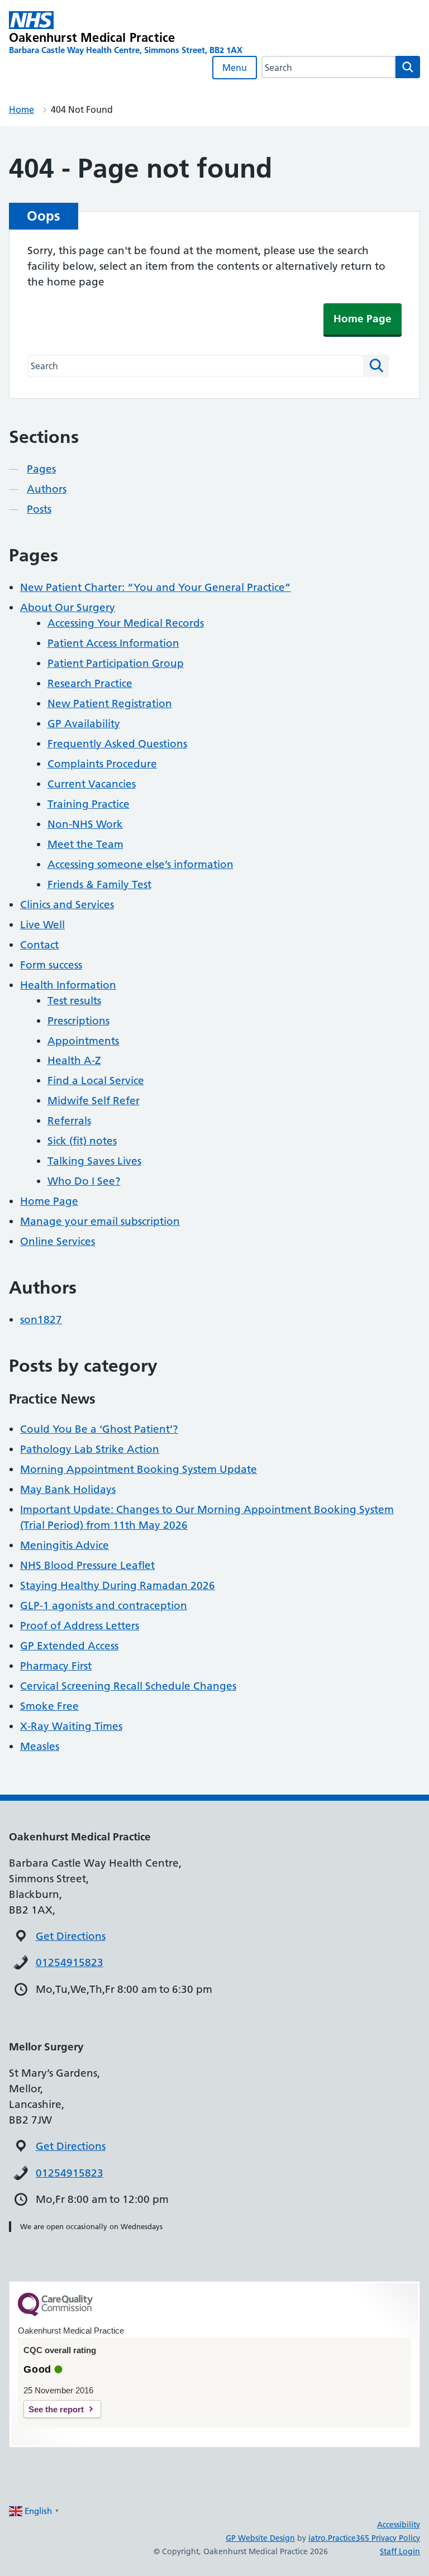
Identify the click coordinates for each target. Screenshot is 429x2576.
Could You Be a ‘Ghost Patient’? (99, 1429)
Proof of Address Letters (80, 1626)
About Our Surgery (68, 607)
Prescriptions (78, 1021)
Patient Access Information (113, 643)
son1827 (41, 1320)
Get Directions (71, 1936)
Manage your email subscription (100, 1221)
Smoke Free (49, 1706)
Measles (40, 1746)
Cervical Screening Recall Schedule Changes (128, 1686)
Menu (235, 68)
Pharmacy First (56, 1666)
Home (22, 109)
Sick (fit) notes (82, 1141)
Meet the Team (85, 844)
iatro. (318, 2538)
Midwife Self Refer (94, 1101)
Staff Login (400, 2551)
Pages (41, 469)
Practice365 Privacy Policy (374, 2538)
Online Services (58, 1241)
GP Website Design (260, 2538)
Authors (47, 489)
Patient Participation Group (116, 663)
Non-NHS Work (85, 824)
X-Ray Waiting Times (71, 1726)
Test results (74, 1001)
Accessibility (399, 2525)
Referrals (69, 1121)
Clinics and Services (67, 905)
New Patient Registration (110, 703)
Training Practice (89, 804)
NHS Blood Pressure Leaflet (87, 1565)
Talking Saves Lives (94, 1161)
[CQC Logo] (55, 2313)
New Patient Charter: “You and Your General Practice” (156, 587)
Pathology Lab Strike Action (90, 1449)
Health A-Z (74, 1060)
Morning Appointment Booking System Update (139, 1469)
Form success (51, 965)
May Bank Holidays (68, 1489)
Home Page (363, 319)
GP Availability (84, 724)
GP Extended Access (69, 1646)
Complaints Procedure (102, 764)
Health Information (68, 985)
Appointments (83, 1041)
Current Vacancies (92, 784)
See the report (56, 2409)
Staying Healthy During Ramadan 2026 (118, 1585)
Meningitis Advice (65, 1545)
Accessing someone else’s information (140, 864)
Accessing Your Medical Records (126, 623)
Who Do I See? (84, 1181)
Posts (39, 509)
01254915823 (70, 1962)
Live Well (42, 925)
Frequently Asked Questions (117, 744)
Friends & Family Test (99, 884)
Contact (39, 945)
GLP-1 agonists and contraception (104, 1606)
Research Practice (90, 683)
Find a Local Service (96, 1081)
